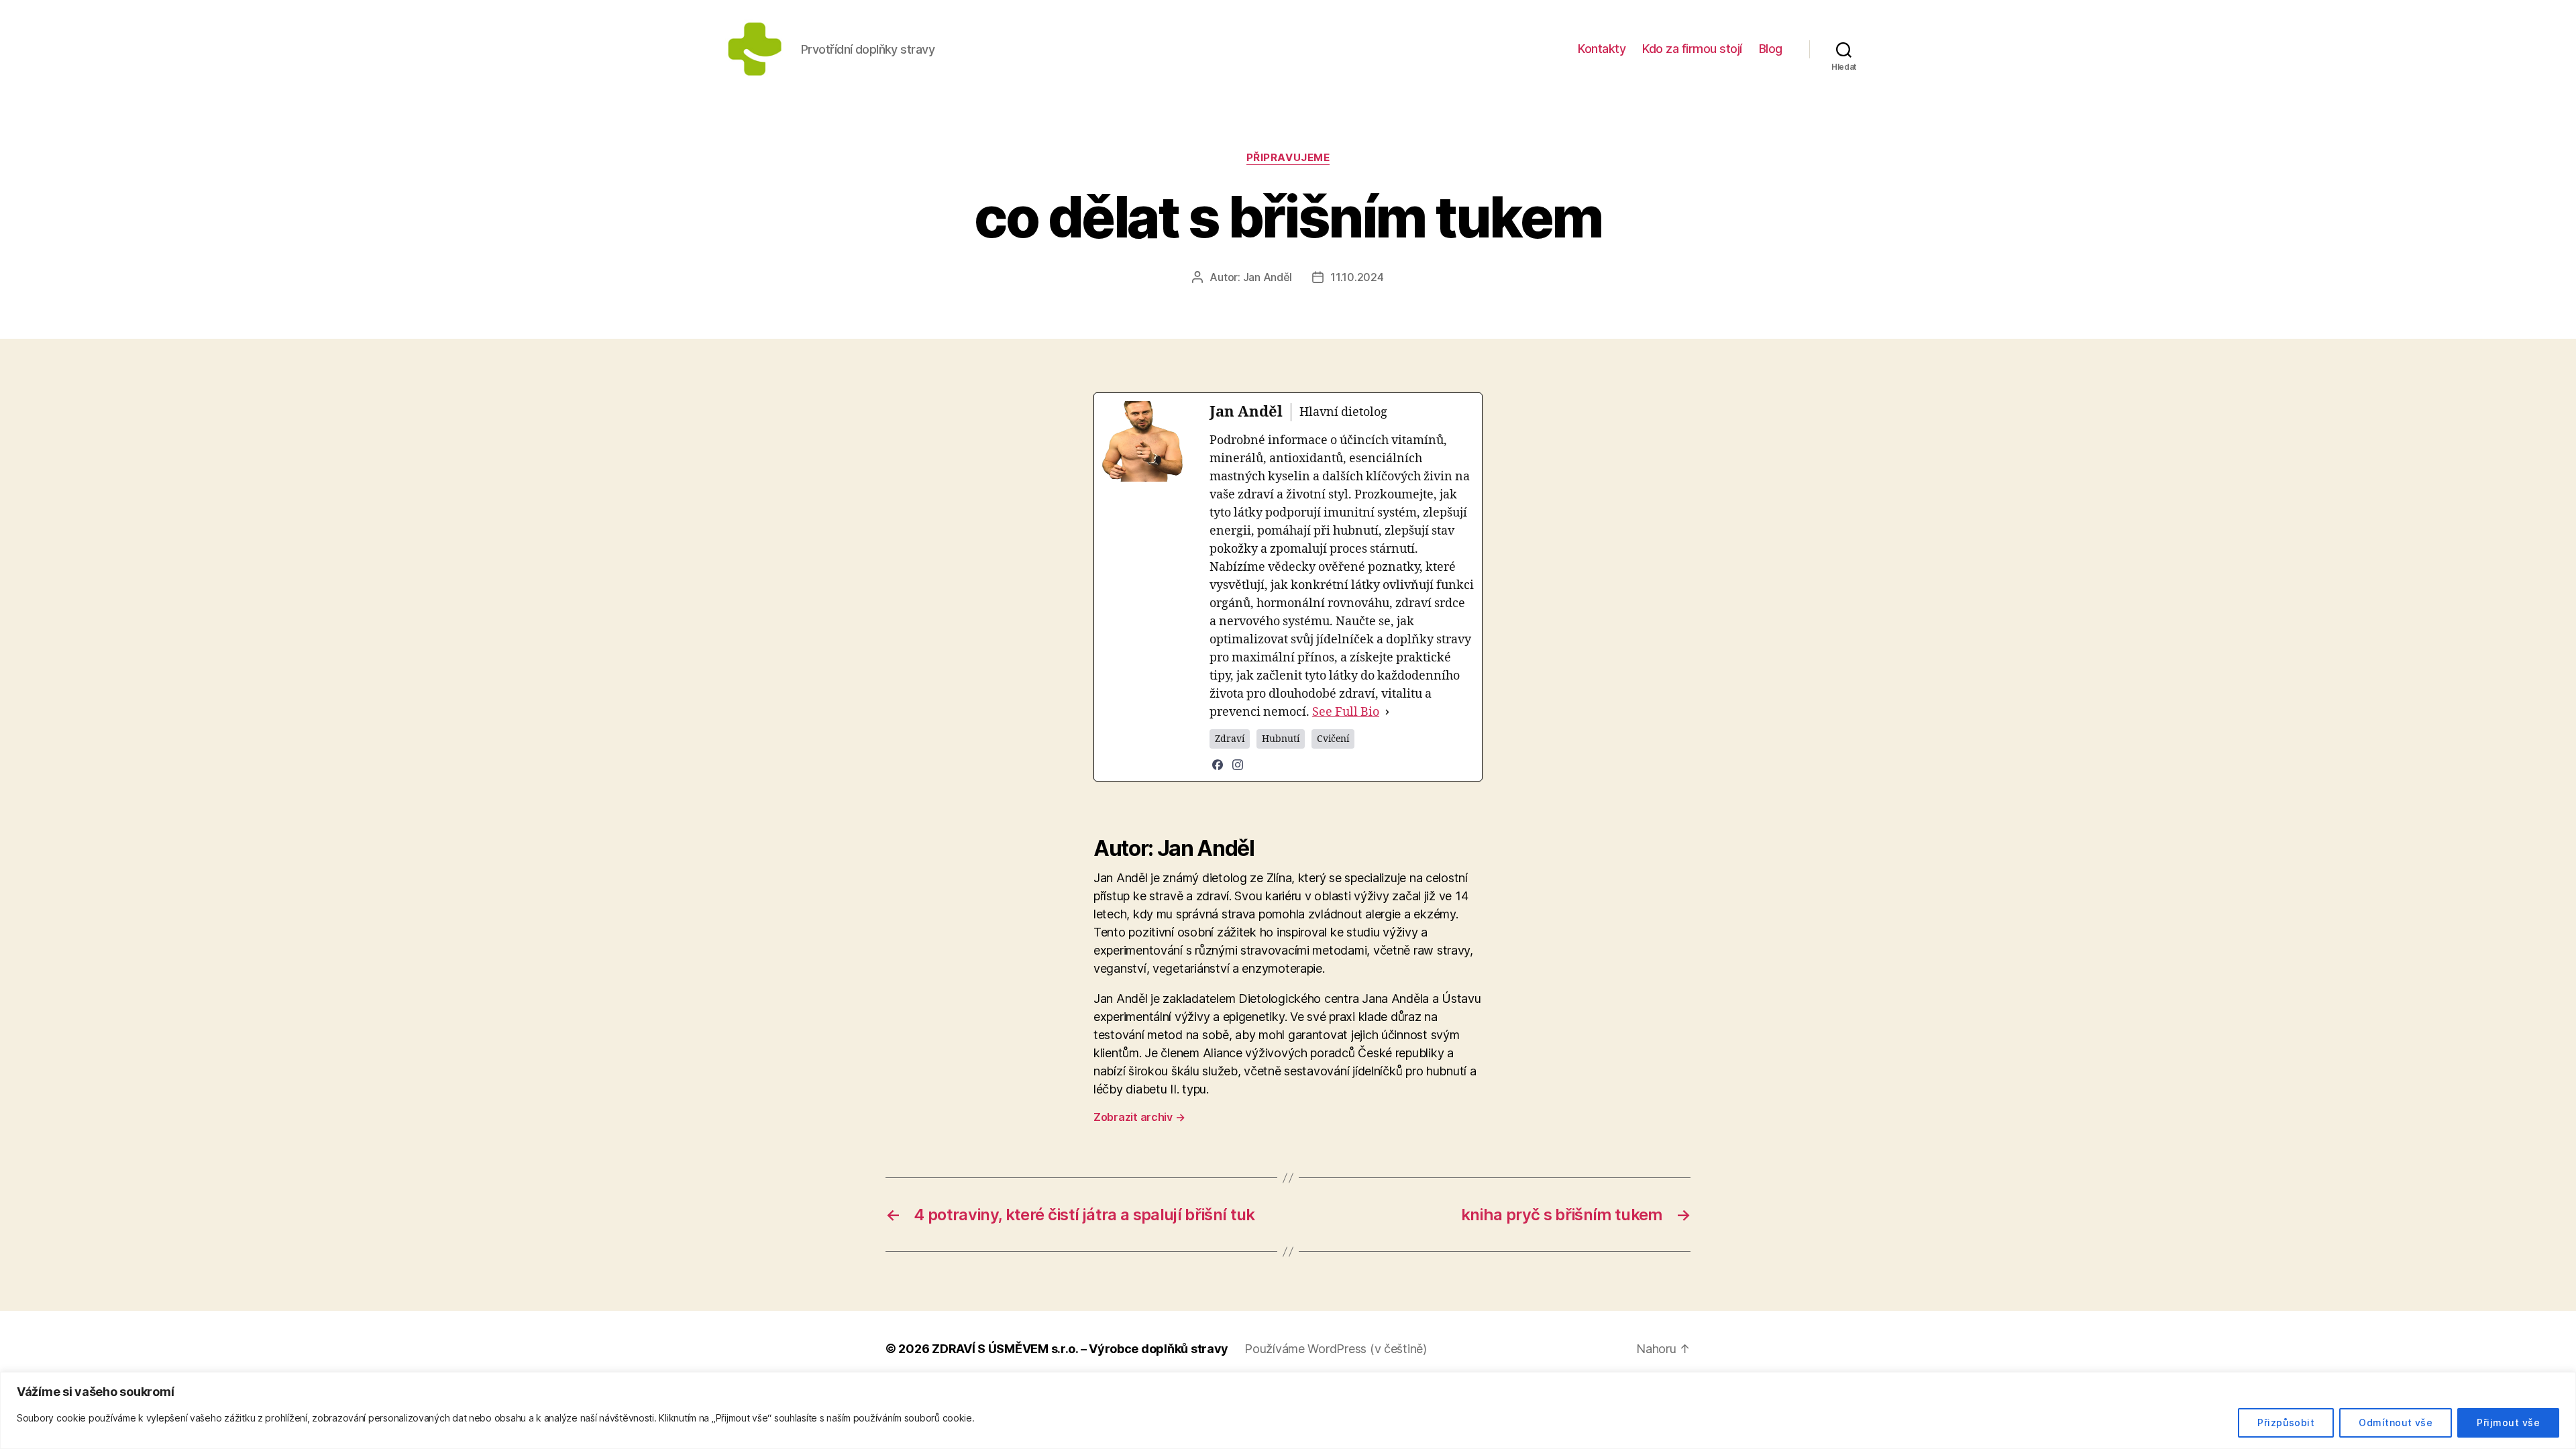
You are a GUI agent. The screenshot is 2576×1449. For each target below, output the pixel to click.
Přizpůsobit (2286, 1423)
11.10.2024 (1357, 277)
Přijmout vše (2508, 1423)
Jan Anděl (1268, 277)
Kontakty (1602, 49)
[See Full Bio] (1387, 712)
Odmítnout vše (2396, 1423)
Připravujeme (1288, 158)
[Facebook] (1218, 765)
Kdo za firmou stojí (1692, 49)
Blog (1771, 49)
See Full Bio (1346, 712)
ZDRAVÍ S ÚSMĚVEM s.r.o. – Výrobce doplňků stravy (1080, 1349)
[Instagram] (1238, 765)
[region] (1288, 1410)
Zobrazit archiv (1139, 1117)
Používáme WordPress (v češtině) (1336, 1349)
